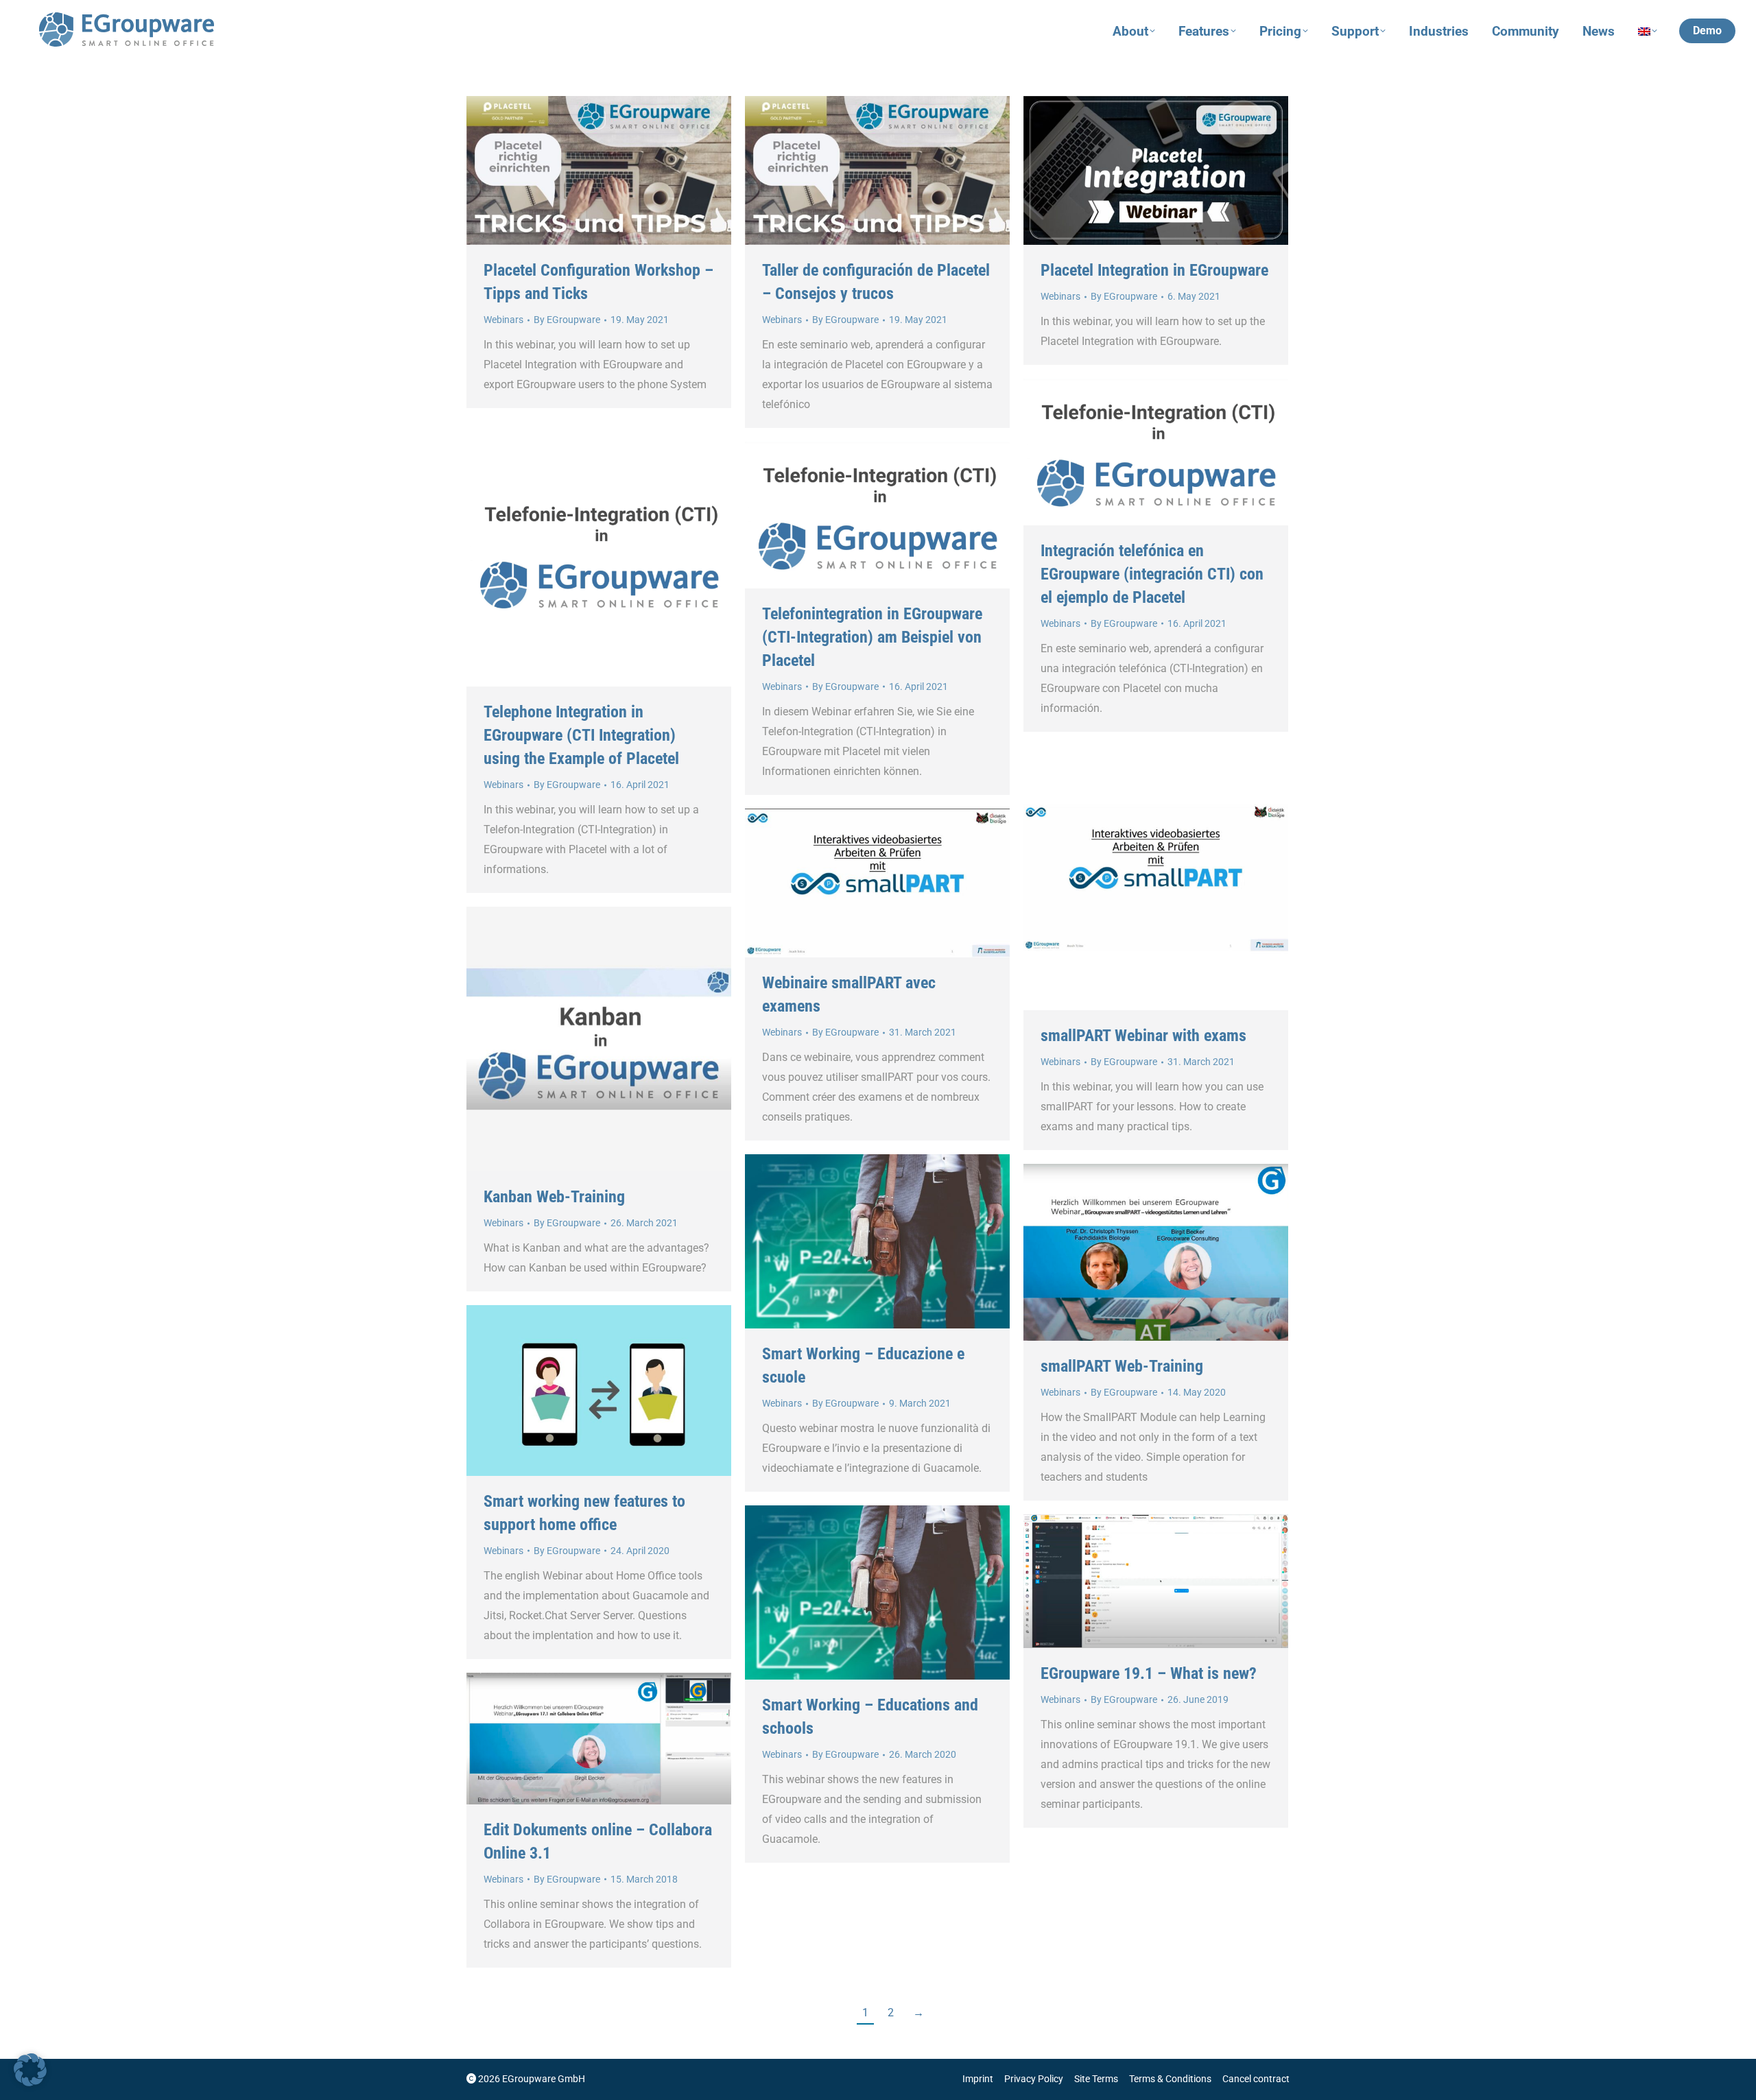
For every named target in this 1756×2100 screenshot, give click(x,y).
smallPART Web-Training (1122, 1366)
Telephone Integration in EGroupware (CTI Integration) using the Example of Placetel (581, 735)
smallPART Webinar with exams (1143, 1036)
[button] (30, 2070)
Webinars (503, 320)
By (567, 320)
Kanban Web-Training (554, 1197)
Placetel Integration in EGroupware (1154, 270)
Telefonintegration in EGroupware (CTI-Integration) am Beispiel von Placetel (872, 637)
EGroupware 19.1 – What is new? (1149, 1673)
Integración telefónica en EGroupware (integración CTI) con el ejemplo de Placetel (1152, 574)
